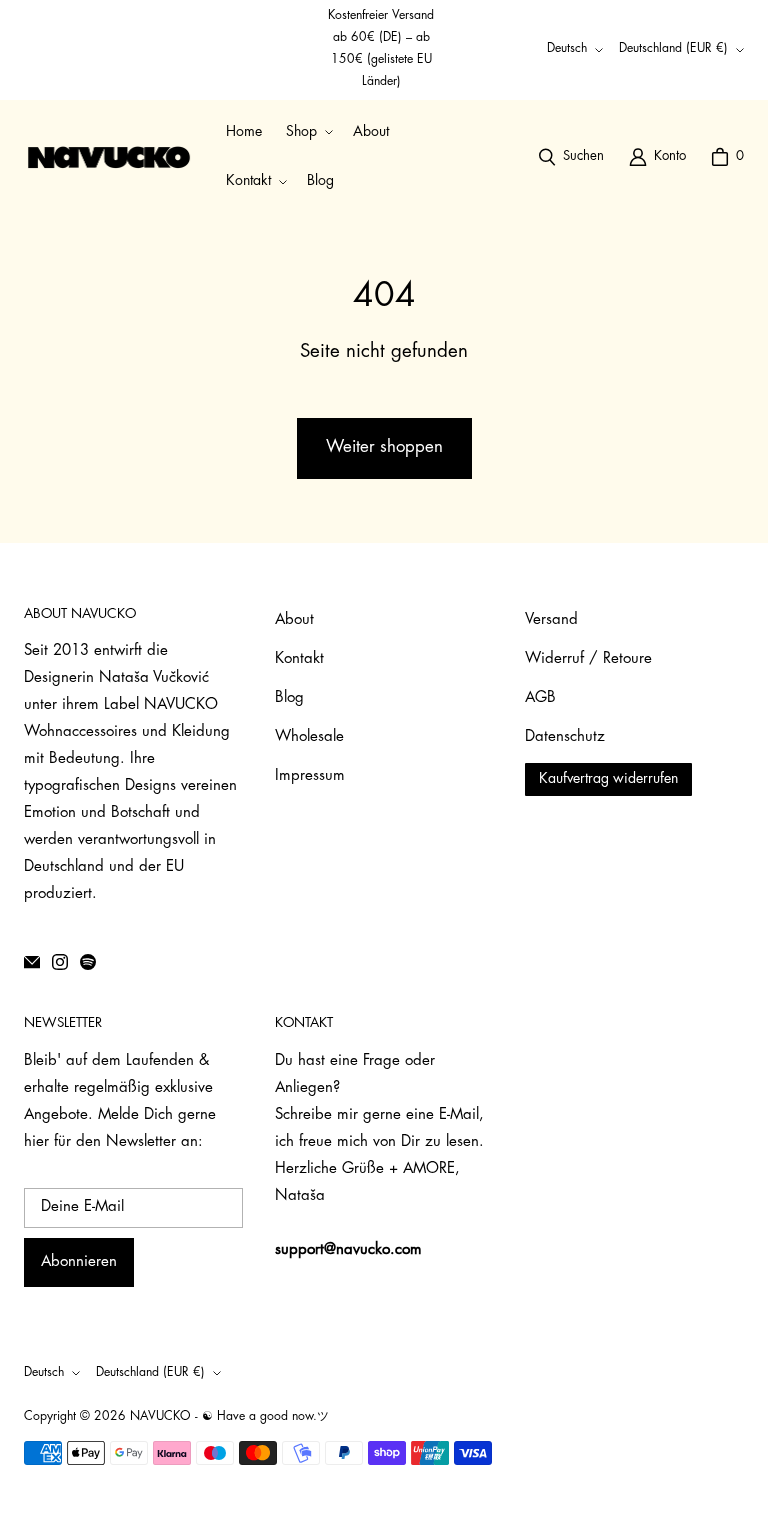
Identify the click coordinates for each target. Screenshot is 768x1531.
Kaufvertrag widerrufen (608, 779)
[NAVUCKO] (109, 157)
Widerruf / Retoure (588, 659)
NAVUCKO (160, 1417)
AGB (540, 698)
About (294, 620)
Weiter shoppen (384, 447)
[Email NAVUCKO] (32, 962)
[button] (307, 132)
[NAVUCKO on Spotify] (88, 962)
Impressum (310, 776)
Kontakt (299, 659)
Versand (551, 620)
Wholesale (309, 737)
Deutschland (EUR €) (673, 49)
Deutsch (567, 49)
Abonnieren (79, 1262)
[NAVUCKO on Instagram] (60, 962)
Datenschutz (565, 737)
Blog (289, 698)
